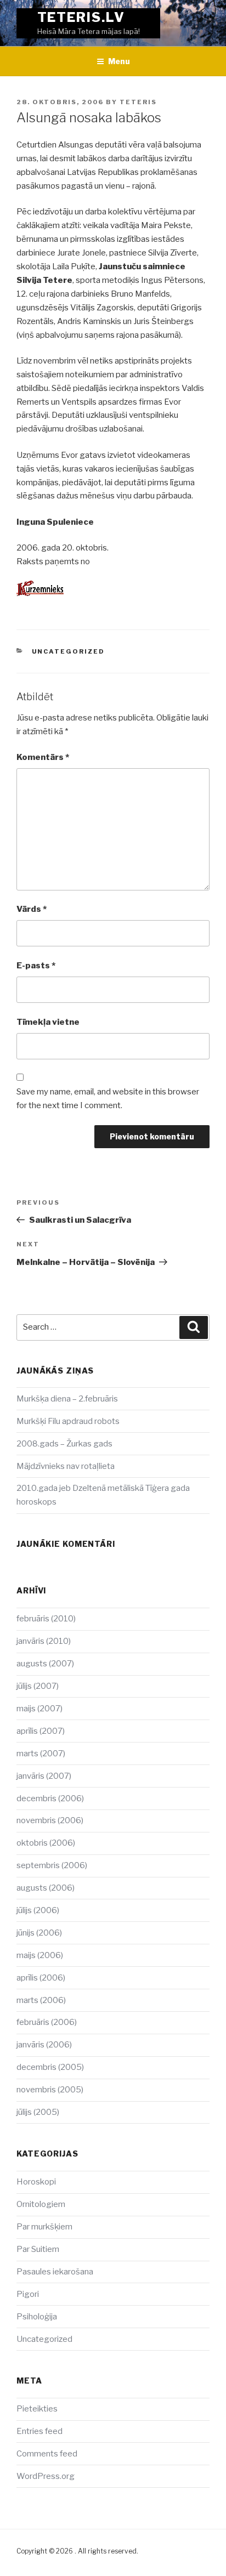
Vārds (32, 909)
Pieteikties (37, 2409)
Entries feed (39, 2431)
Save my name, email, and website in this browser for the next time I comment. (108, 1099)
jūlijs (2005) (38, 2112)
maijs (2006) (40, 1955)
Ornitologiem (41, 2204)
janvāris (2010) (44, 1641)
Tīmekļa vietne (48, 1022)
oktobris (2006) (46, 1843)
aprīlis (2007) (41, 1731)
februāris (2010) (46, 1619)
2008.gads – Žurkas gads (64, 1444)
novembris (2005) (50, 2090)
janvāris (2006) (44, 2045)
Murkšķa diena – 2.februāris (67, 1399)
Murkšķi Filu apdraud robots (68, 1421)
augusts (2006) (46, 1888)
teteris (138, 102)
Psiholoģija (37, 2317)
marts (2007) (41, 1754)
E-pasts (36, 966)
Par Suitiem (38, 2249)
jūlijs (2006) (38, 1910)
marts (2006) (41, 2000)
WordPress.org (46, 2476)
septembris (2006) (52, 1865)
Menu (119, 61)
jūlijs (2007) (38, 1686)
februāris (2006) (47, 2022)
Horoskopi (36, 2182)
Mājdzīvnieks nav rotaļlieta (66, 1466)
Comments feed (47, 2454)
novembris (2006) (50, 1820)
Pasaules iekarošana (55, 2272)
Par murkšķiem (44, 2227)
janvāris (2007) (44, 1776)
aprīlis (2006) (41, 1978)
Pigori (28, 2294)
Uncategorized (69, 651)
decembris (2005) (50, 2067)
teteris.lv (81, 17)
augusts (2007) (45, 1664)
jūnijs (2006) (39, 1933)
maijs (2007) (39, 1709)
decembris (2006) (50, 1798)
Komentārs (43, 757)
